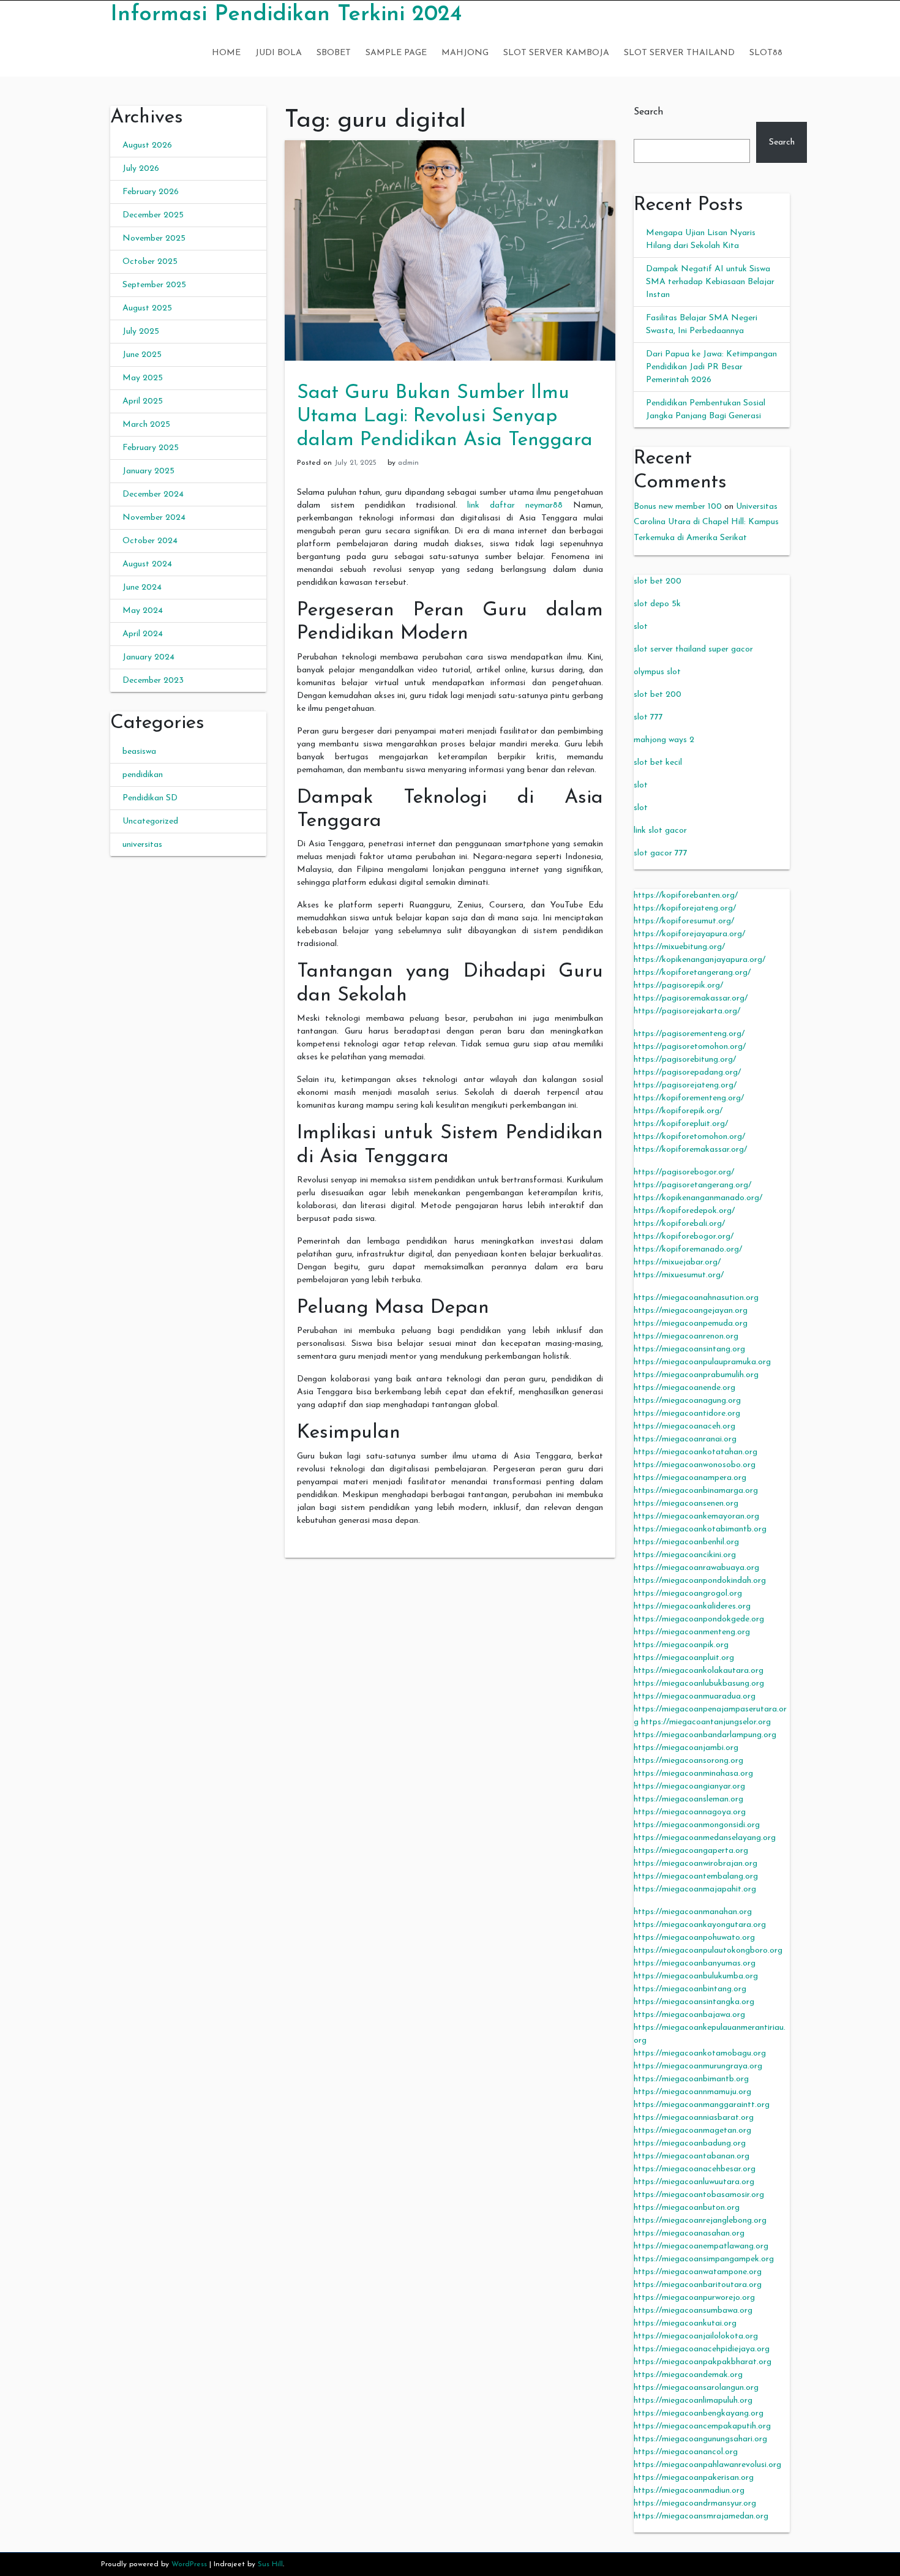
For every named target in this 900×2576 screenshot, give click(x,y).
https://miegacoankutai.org (685, 2323)
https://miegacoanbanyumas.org (695, 1963)
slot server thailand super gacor (693, 649)
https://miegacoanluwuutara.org (694, 2182)
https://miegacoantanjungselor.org (706, 1722)
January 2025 (148, 471)
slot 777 (648, 717)
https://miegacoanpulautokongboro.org (708, 1951)
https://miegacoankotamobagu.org (700, 2053)
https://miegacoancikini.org (685, 1555)
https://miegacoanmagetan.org (692, 2131)
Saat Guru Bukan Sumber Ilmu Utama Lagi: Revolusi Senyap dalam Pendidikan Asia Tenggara (445, 417)
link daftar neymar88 (515, 505)
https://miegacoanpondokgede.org (699, 1619)
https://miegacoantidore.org (687, 1414)
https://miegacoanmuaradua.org (695, 1696)
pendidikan (143, 775)
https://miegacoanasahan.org (689, 2233)
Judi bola (279, 53)
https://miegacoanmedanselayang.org (705, 1838)
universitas (142, 845)
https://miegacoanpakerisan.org (694, 2478)
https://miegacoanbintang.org (690, 1989)
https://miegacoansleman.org (688, 1799)
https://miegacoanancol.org (686, 2452)
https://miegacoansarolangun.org (696, 2388)
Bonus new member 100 (678, 507)
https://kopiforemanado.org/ (688, 1249)
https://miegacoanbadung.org (690, 2143)
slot (641, 627)
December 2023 (153, 681)
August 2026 (147, 145)
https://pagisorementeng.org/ (689, 1034)
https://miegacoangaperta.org (691, 1851)
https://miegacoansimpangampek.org (704, 2259)
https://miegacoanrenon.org (686, 1336)
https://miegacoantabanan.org (692, 2156)
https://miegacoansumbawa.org (693, 2311)
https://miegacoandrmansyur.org (695, 2503)
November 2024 (154, 518)
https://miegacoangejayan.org (691, 1311)
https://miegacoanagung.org (687, 1401)
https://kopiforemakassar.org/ (690, 1150)
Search (648, 112)
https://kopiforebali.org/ (679, 1224)
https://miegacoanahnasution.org (696, 1298)
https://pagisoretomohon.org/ (690, 1047)
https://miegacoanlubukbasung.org (699, 1684)
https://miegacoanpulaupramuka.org (702, 1362)
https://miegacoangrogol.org (688, 1594)
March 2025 (146, 425)
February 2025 (151, 448)
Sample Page (396, 53)
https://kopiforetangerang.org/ (692, 973)
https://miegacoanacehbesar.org (695, 2169)
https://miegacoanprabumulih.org (696, 1375)
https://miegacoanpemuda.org (691, 1324)
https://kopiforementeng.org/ (689, 1098)
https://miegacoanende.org (684, 1388)
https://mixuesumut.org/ (679, 1275)
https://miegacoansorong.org (688, 1761)
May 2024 (143, 611)
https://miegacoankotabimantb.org (700, 1529)
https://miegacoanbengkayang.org (699, 2413)
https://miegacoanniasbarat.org (694, 2118)
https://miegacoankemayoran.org (696, 1516)
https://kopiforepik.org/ (678, 1111)
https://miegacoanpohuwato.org (694, 1938)
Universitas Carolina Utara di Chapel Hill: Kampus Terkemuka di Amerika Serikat (706, 522)
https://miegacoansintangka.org (694, 2002)
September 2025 (154, 285)
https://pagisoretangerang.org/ (692, 1185)
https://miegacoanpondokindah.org (700, 1581)
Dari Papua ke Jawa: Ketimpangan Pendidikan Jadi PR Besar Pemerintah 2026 (711, 367)
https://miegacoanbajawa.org (689, 2015)
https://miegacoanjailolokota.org (696, 2336)
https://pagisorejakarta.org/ (687, 1011)
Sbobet (334, 53)
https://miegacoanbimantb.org (691, 2079)
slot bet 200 (658, 581)
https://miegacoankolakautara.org (699, 1671)
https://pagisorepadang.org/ (687, 1072)
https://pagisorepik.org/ (678, 986)
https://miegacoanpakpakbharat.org (703, 2362)
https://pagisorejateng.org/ (685, 1085)
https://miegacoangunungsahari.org (700, 2439)
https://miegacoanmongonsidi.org (697, 1825)
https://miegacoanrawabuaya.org (696, 1568)
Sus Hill (270, 2564)
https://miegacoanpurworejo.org (694, 2298)
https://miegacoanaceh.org (684, 1426)
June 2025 (142, 355)
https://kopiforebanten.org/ (686, 896)
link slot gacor (660, 831)
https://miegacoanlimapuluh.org (693, 2401)
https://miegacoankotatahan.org (696, 1452)
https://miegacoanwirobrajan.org (696, 1864)
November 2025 (154, 238)
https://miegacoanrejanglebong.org (700, 2221)
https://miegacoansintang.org (689, 1349)
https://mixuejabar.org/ (677, 1262)
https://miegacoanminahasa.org (693, 1774)
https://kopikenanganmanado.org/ (698, 1198)
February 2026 (151, 192)
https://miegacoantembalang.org (696, 1876)
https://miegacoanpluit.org (684, 1658)
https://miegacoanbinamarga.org (696, 1491)
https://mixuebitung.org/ (679, 947)
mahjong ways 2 (664, 740)
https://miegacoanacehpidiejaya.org (702, 2349)
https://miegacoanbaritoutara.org (698, 2285)
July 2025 (141, 332)
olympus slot (657, 672)
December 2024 (153, 494)
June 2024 (142, 588)
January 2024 (148, 657)
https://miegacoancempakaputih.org (702, 2426)
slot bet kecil (658, 763)
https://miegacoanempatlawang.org (701, 2246)
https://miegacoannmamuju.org (692, 2092)
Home (226, 53)
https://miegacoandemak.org (688, 2375)
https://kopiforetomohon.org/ (689, 1137)
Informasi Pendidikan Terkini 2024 (286, 15)
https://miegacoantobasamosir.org (699, 2195)
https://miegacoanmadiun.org (689, 2491)
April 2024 (143, 634)
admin (408, 463)
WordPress (189, 2564)
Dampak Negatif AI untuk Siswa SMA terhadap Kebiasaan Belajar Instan (710, 282)
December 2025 (153, 215)
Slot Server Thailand (679, 53)
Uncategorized (150, 821)
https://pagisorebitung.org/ (685, 1060)
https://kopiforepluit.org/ (681, 1124)
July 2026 (141, 169)
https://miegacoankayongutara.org (700, 1925)
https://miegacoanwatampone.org (698, 2272)
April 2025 (143, 401)
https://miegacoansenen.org (686, 1504)
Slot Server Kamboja (556, 53)
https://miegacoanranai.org (685, 1439)
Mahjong (465, 53)
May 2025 (143, 378)
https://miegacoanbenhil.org (686, 1542)
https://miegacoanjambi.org (686, 1748)
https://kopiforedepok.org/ (684, 1211)
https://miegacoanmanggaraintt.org (702, 2105)
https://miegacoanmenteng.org (692, 1632)
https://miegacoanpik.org (681, 1645)
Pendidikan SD (150, 798)
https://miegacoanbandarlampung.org (705, 1735)
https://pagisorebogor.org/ (684, 1172)
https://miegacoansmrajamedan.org (701, 2516)
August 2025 (147, 308)
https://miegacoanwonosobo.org (695, 1465)
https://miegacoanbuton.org (687, 2208)
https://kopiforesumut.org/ (684, 921)
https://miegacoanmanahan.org (693, 1912)
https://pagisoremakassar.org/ (691, 998)
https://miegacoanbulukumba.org (696, 1976)
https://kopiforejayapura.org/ (689, 934)
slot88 (766, 53)
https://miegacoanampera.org (690, 1478)
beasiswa (139, 752)
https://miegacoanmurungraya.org (698, 2066)
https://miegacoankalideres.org (692, 1606)
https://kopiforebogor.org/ (684, 1237)
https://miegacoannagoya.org (690, 1812)
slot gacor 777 (661, 853)
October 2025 (150, 262)
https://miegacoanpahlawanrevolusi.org (707, 2465)
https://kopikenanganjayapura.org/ (699, 960)
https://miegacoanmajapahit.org (695, 1889)
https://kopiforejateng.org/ (685, 908)
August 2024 (147, 564)
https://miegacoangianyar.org (689, 1786)
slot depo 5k (657, 604)
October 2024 (150, 541)
